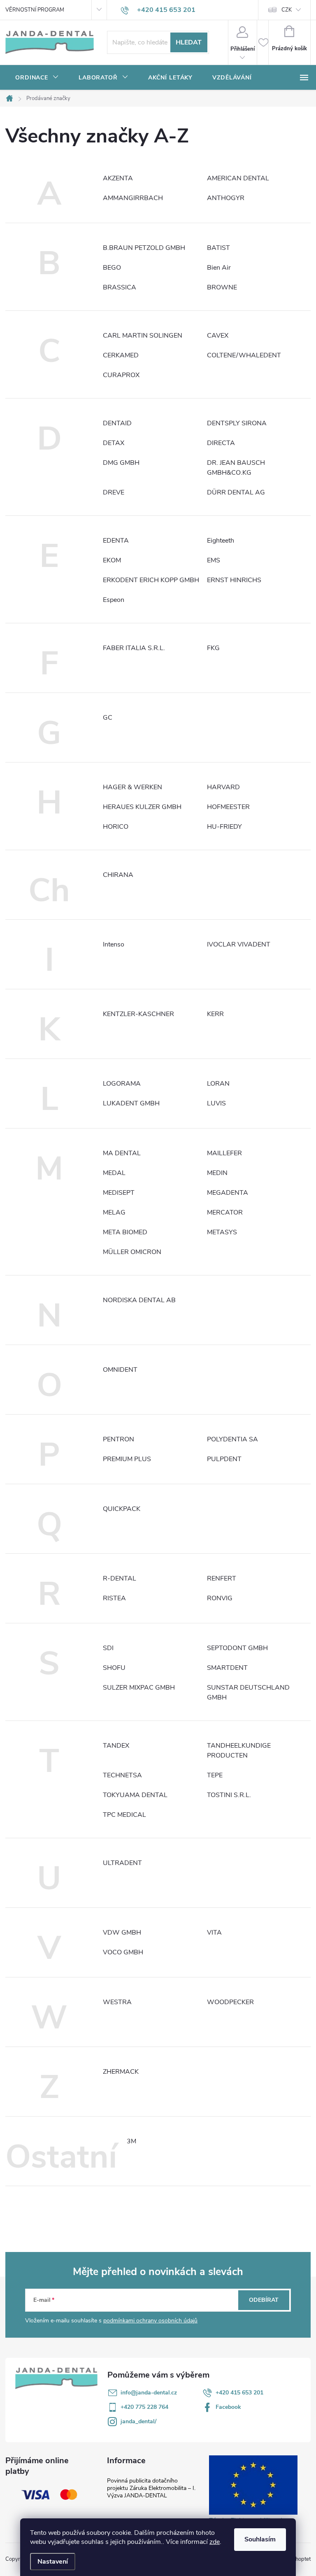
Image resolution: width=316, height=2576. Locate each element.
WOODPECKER (230, 2002)
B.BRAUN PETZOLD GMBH (144, 248)
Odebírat (264, 2300)
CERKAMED (121, 355)
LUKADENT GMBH (131, 1103)
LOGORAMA (122, 1084)
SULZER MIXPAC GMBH (139, 1688)
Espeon (114, 600)
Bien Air (219, 268)
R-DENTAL (120, 1578)
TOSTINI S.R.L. (229, 1795)
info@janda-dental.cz (149, 2393)
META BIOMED (125, 1232)
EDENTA (116, 541)
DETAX (114, 443)
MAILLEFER (224, 1153)
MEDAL (114, 1173)
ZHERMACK (121, 2072)
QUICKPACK (122, 1509)
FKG (213, 648)
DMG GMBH (121, 463)
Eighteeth (221, 541)
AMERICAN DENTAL (238, 178)
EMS (214, 560)
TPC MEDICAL (124, 1815)
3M (131, 2141)
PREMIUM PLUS (127, 1459)
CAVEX (218, 336)
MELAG (114, 1212)
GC (108, 718)
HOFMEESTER (228, 807)
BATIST (218, 248)
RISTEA (114, 1598)
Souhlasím (260, 2539)
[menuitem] (37, 78)
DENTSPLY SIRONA (237, 423)
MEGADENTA (228, 1193)
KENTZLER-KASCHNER (138, 1014)
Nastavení (53, 2562)
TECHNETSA (122, 1775)
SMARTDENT (227, 1668)
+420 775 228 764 (144, 2407)
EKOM (112, 560)
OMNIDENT (120, 1370)
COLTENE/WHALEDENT (244, 355)
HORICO (116, 827)
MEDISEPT (119, 1193)
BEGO (112, 268)
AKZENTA (118, 178)
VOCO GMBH (123, 1952)
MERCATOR (225, 1212)
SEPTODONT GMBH (237, 1648)
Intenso (114, 944)
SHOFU (114, 1668)
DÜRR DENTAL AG (236, 492)
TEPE (215, 1775)
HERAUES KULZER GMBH (142, 807)
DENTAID (117, 423)
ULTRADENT (122, 1863)
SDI (108, 1648)
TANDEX (116, 1746)
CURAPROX (121, 375)
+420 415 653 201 (239, 2393)
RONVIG (220, 1598)
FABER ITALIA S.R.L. (134, 648)
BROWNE (222, 287)
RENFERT (222, 1578)
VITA (214, 1933)
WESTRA (117, 2002)
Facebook (228, 2407)
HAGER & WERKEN (132, 787)
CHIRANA (118, 875)
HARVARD (223, 787)
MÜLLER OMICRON (132, 1252)
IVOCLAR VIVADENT (239, 944)
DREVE (114, 492)
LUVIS (216, 1103)
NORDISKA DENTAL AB (139, 1300)
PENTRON (118, 1439)
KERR (215, 1014)
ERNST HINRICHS (234, 580)
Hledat (189, 42)
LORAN (218, 1084)
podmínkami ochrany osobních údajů (150, 2321)
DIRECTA (221, 443)
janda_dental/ (138, 2421)
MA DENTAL (122, 1153)
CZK (287, 10)
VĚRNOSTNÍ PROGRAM (35, 10)
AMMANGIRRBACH (133, 198)
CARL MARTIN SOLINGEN (143, 336)
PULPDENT (224, 1459)
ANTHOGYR (226, 198)
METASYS (222, 1232)
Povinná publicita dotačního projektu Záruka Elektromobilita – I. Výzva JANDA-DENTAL (151, 2488)
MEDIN (217, 1173)
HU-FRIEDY (224, 827)
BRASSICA (120, 287)
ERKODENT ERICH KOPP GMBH (151, 580)
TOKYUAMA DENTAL (135, 1795)
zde (215, 2542)
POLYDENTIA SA (232, 1439)
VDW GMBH (122, 1933)
